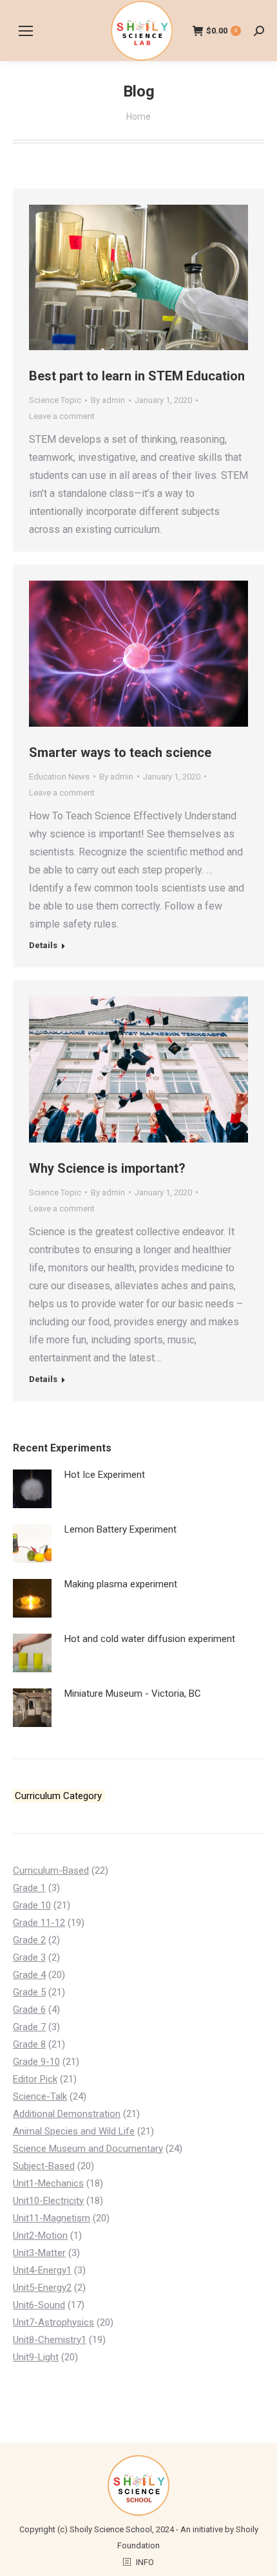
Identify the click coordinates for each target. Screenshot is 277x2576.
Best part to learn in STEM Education (137, 376)
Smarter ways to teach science (120, 752)
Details (43, 945)
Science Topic (55, 400)
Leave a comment (62, 416)
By (108, 400)
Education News (59, 777)
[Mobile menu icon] (26, 31)
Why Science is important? (107, 1168)
